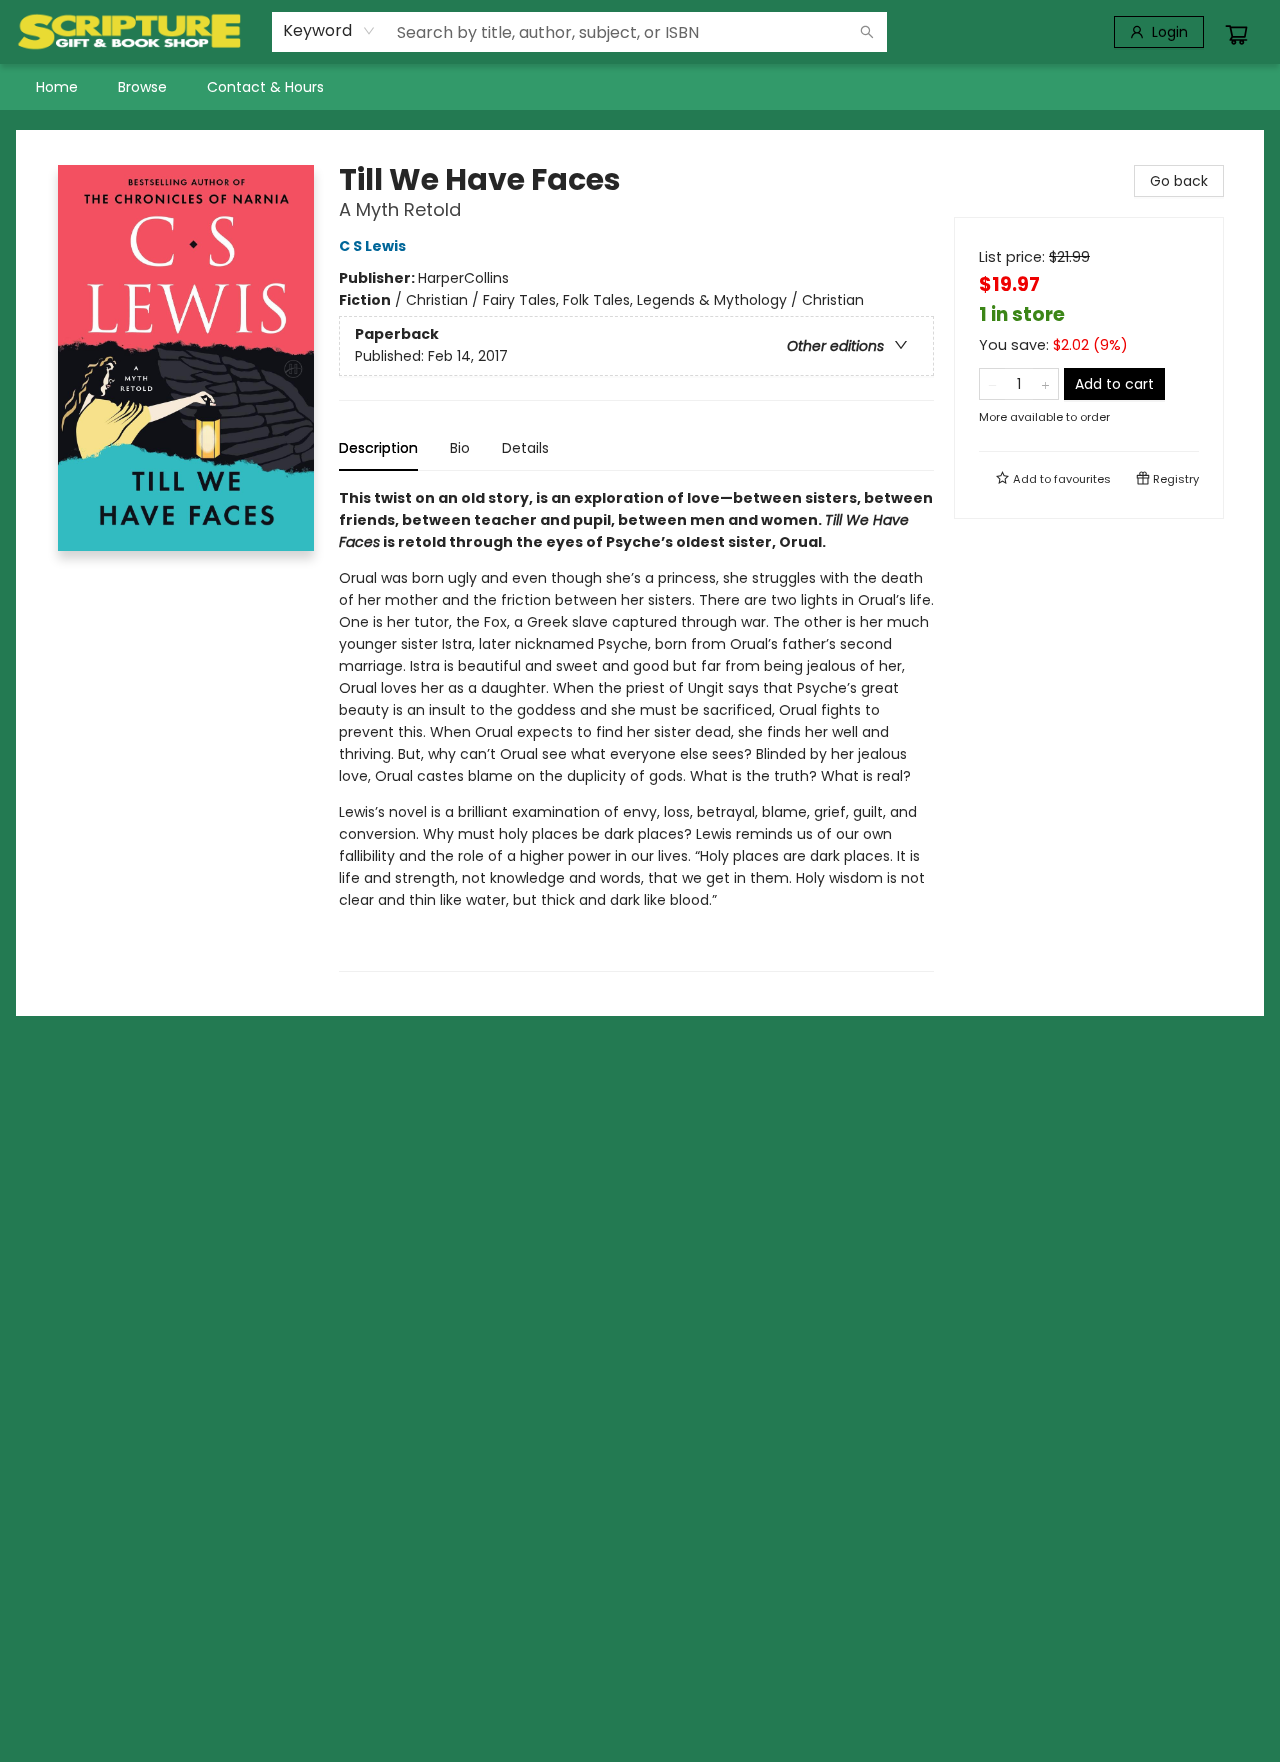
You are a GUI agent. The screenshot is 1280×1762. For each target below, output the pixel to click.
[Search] (867, 32)
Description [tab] (378, 448)
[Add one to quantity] (1045, 384)
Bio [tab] (460, 448)
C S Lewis (372, 246)
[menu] (640, 87)
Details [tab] (525, 448)
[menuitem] (57, 87)
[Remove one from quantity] (992, 384)
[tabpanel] (636, 729)
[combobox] (329, 31)
